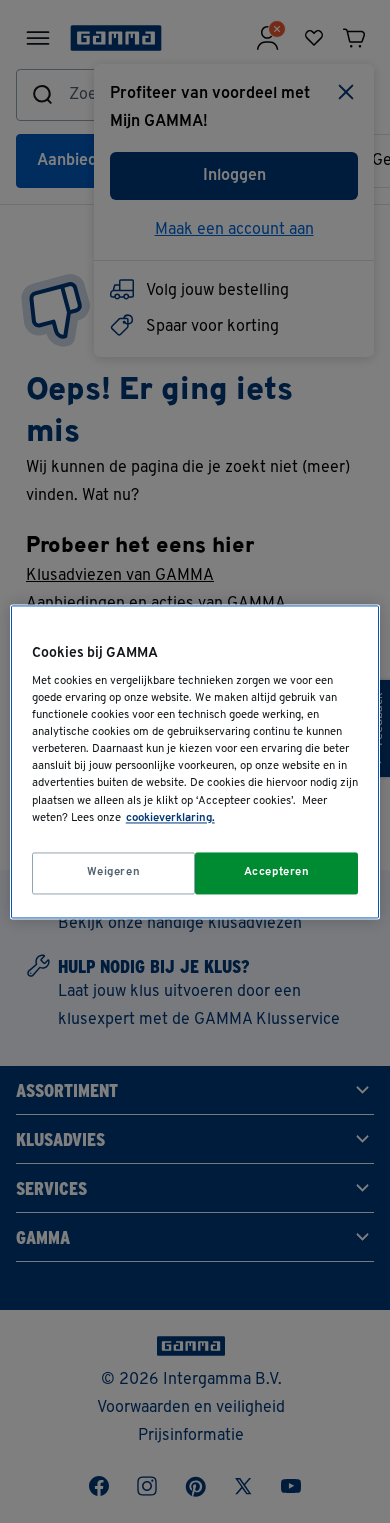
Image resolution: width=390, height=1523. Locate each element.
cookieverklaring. (170, 818)
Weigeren (114, 872)
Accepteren (277, 872)
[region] (195, 761)
